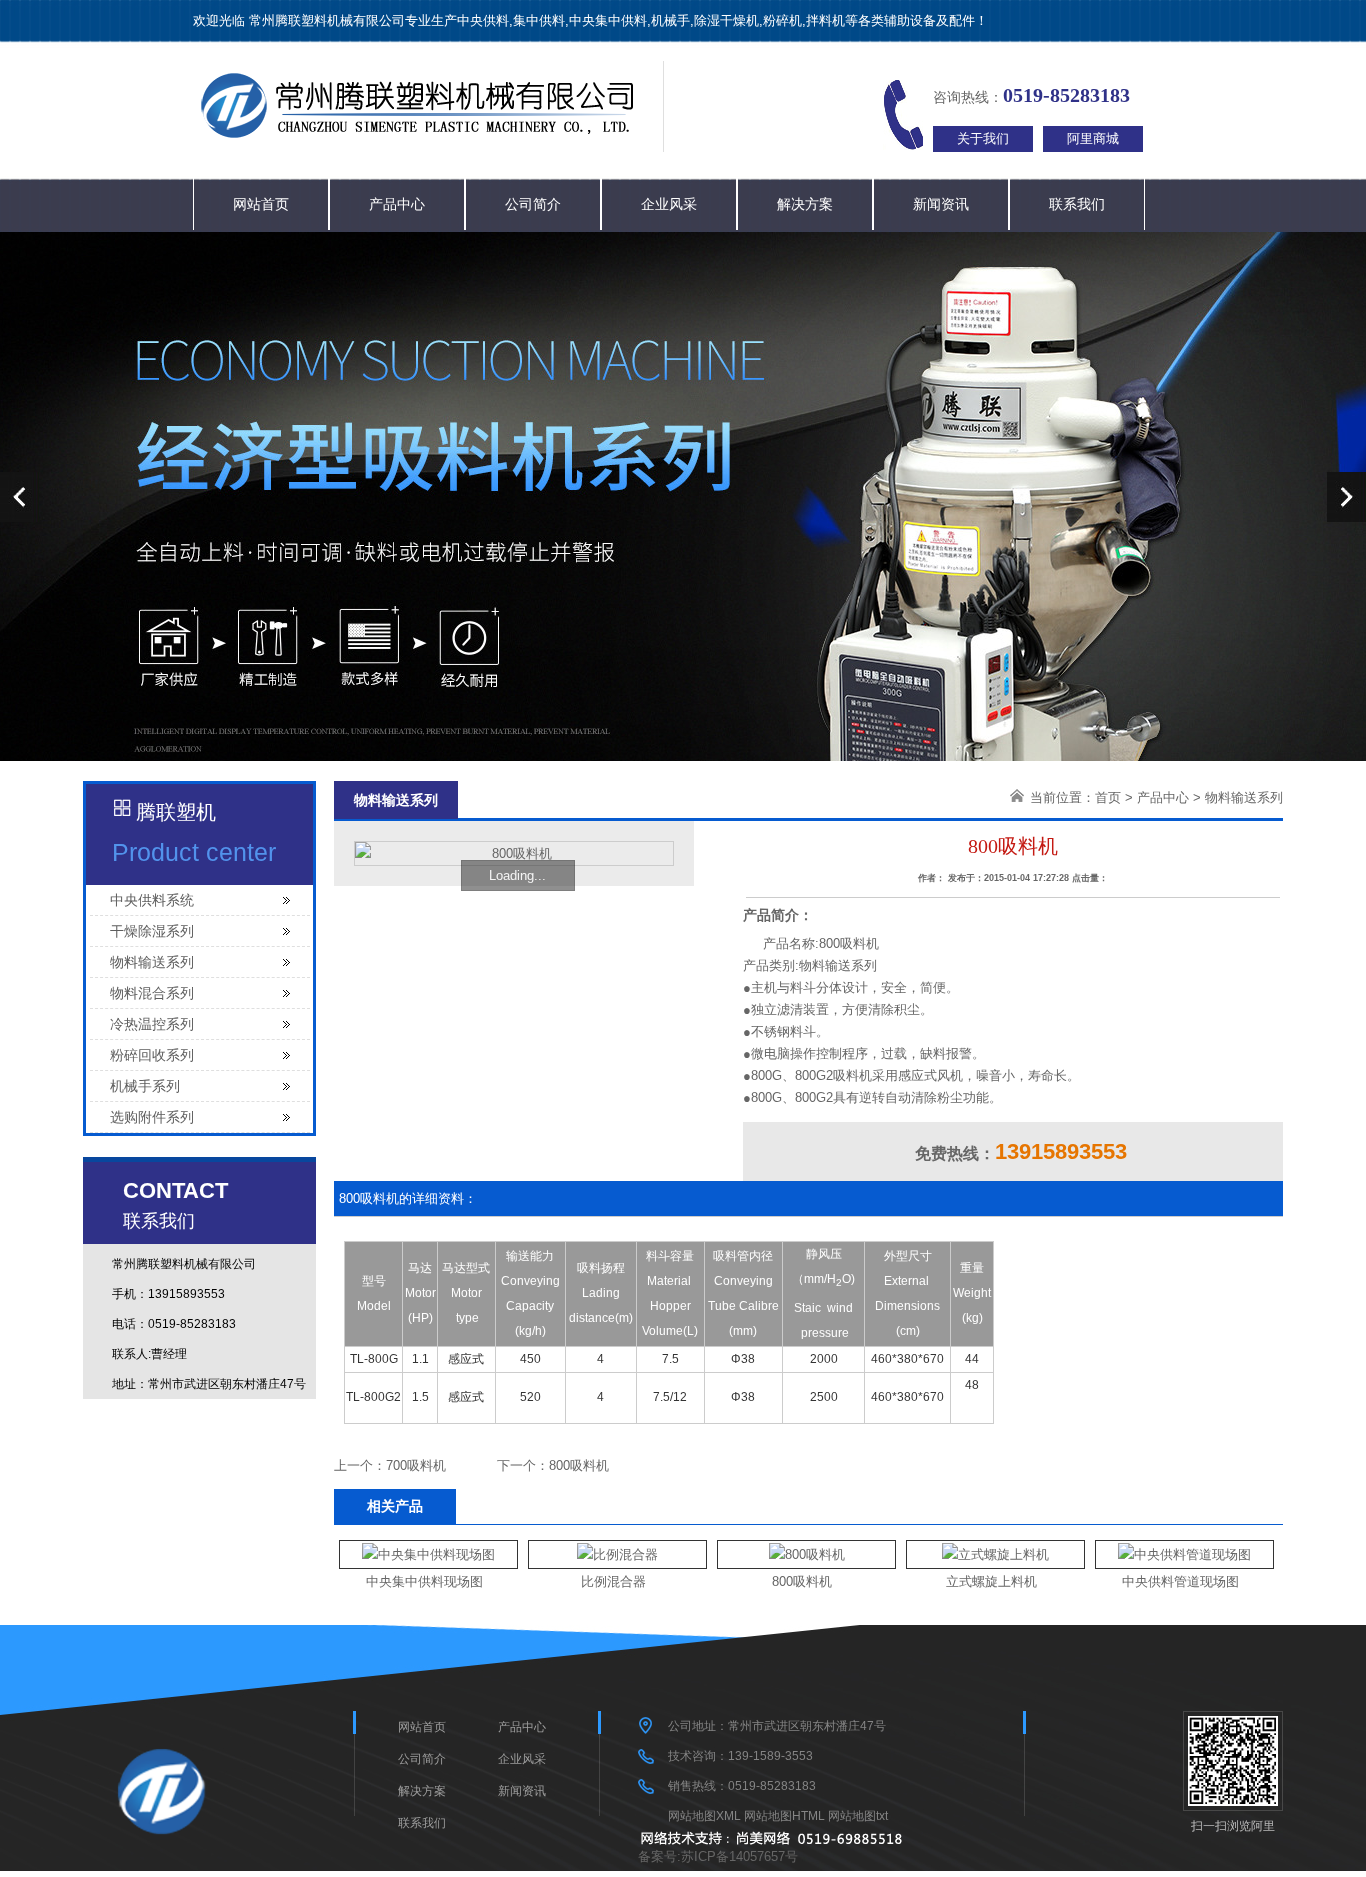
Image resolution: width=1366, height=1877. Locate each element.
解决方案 (805, 204)
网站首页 (261, 204)
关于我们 (983, 138)
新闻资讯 (941, 204)
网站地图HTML (784, 1816)
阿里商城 (1093, 138)
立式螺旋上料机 (991, 1581)
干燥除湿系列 (152, 931)
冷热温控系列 (152, 1024)
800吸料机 (579, 1465)
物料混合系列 (152, 993)
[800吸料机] (807, 1554)
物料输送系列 (152, 962)
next (1346, 496)
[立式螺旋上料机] (995, 1554)
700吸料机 (416, 1465)
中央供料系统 (152, 900)
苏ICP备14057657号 (739, 1856)
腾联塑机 (176, 812)
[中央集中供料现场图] (428, 1554)
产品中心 (397, 204)
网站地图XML (704, 1816)
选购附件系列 (152, 1117)
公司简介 (533, 204)
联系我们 (1077, 204)
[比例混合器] (617, 1554)
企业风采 (669, 204)
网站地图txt (858, 1816)
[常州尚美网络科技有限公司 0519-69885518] (775, 1840)
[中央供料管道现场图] (1184, 1554)
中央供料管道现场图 (1180, 1581)
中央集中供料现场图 (424, 1581)
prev (19, 496)
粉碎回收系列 (152, 1055)
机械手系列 (145, 1086)
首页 (1108, 797)
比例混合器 (613, 1581)
